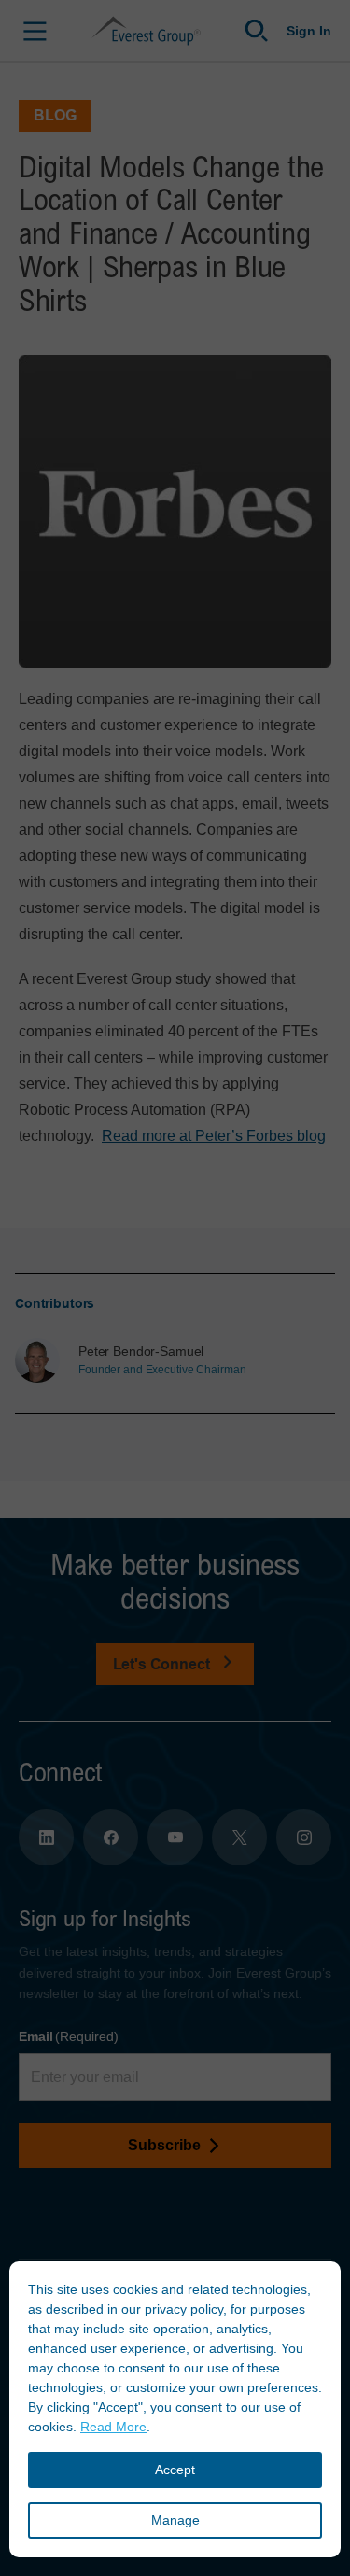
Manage (175, 2520)
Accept (175, 2470)
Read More (113, 2427)
